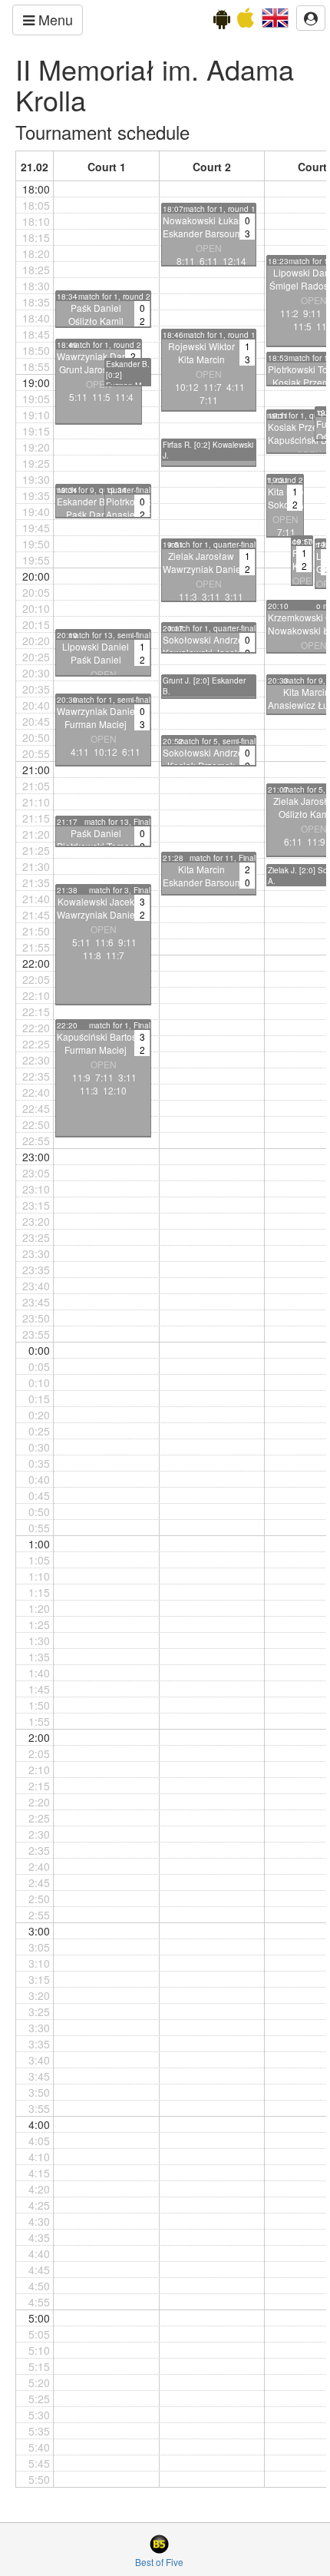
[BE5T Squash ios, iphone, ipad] (246, 22)
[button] (275, 16)
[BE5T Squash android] (222, 22)
